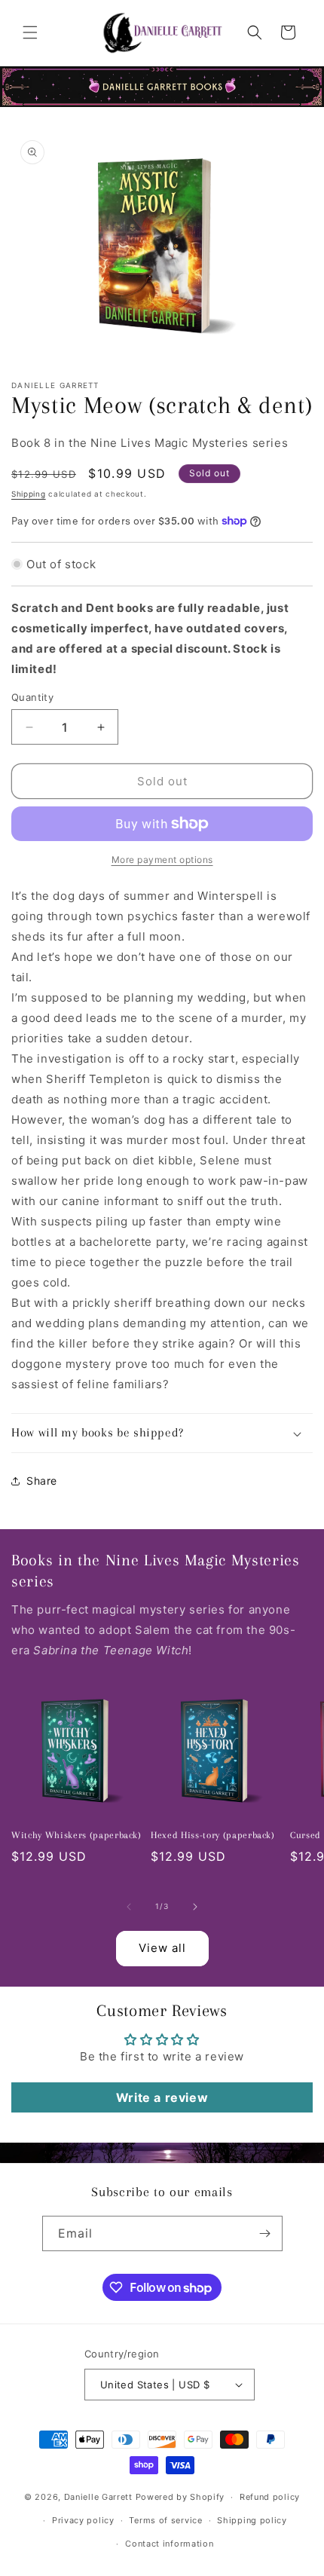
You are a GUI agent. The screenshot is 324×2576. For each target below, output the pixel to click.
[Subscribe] (265, 2233)
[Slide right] (195, 1907)
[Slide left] (129, 1907)
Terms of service (165, 2520)
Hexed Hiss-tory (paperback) (213, 1835)
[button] (30, 32)
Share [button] (42, 1481)
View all (162, 1948)
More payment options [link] (162, 860)
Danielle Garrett (98, 2497)
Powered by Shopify (180, 2497)
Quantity (32, 697)
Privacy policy (83, 2520)
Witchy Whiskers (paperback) (76, 1835)
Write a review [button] (162, 2097)
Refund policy (270, 2497)
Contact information (169, 2544)
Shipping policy (252, 2520)
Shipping (29, 494)
